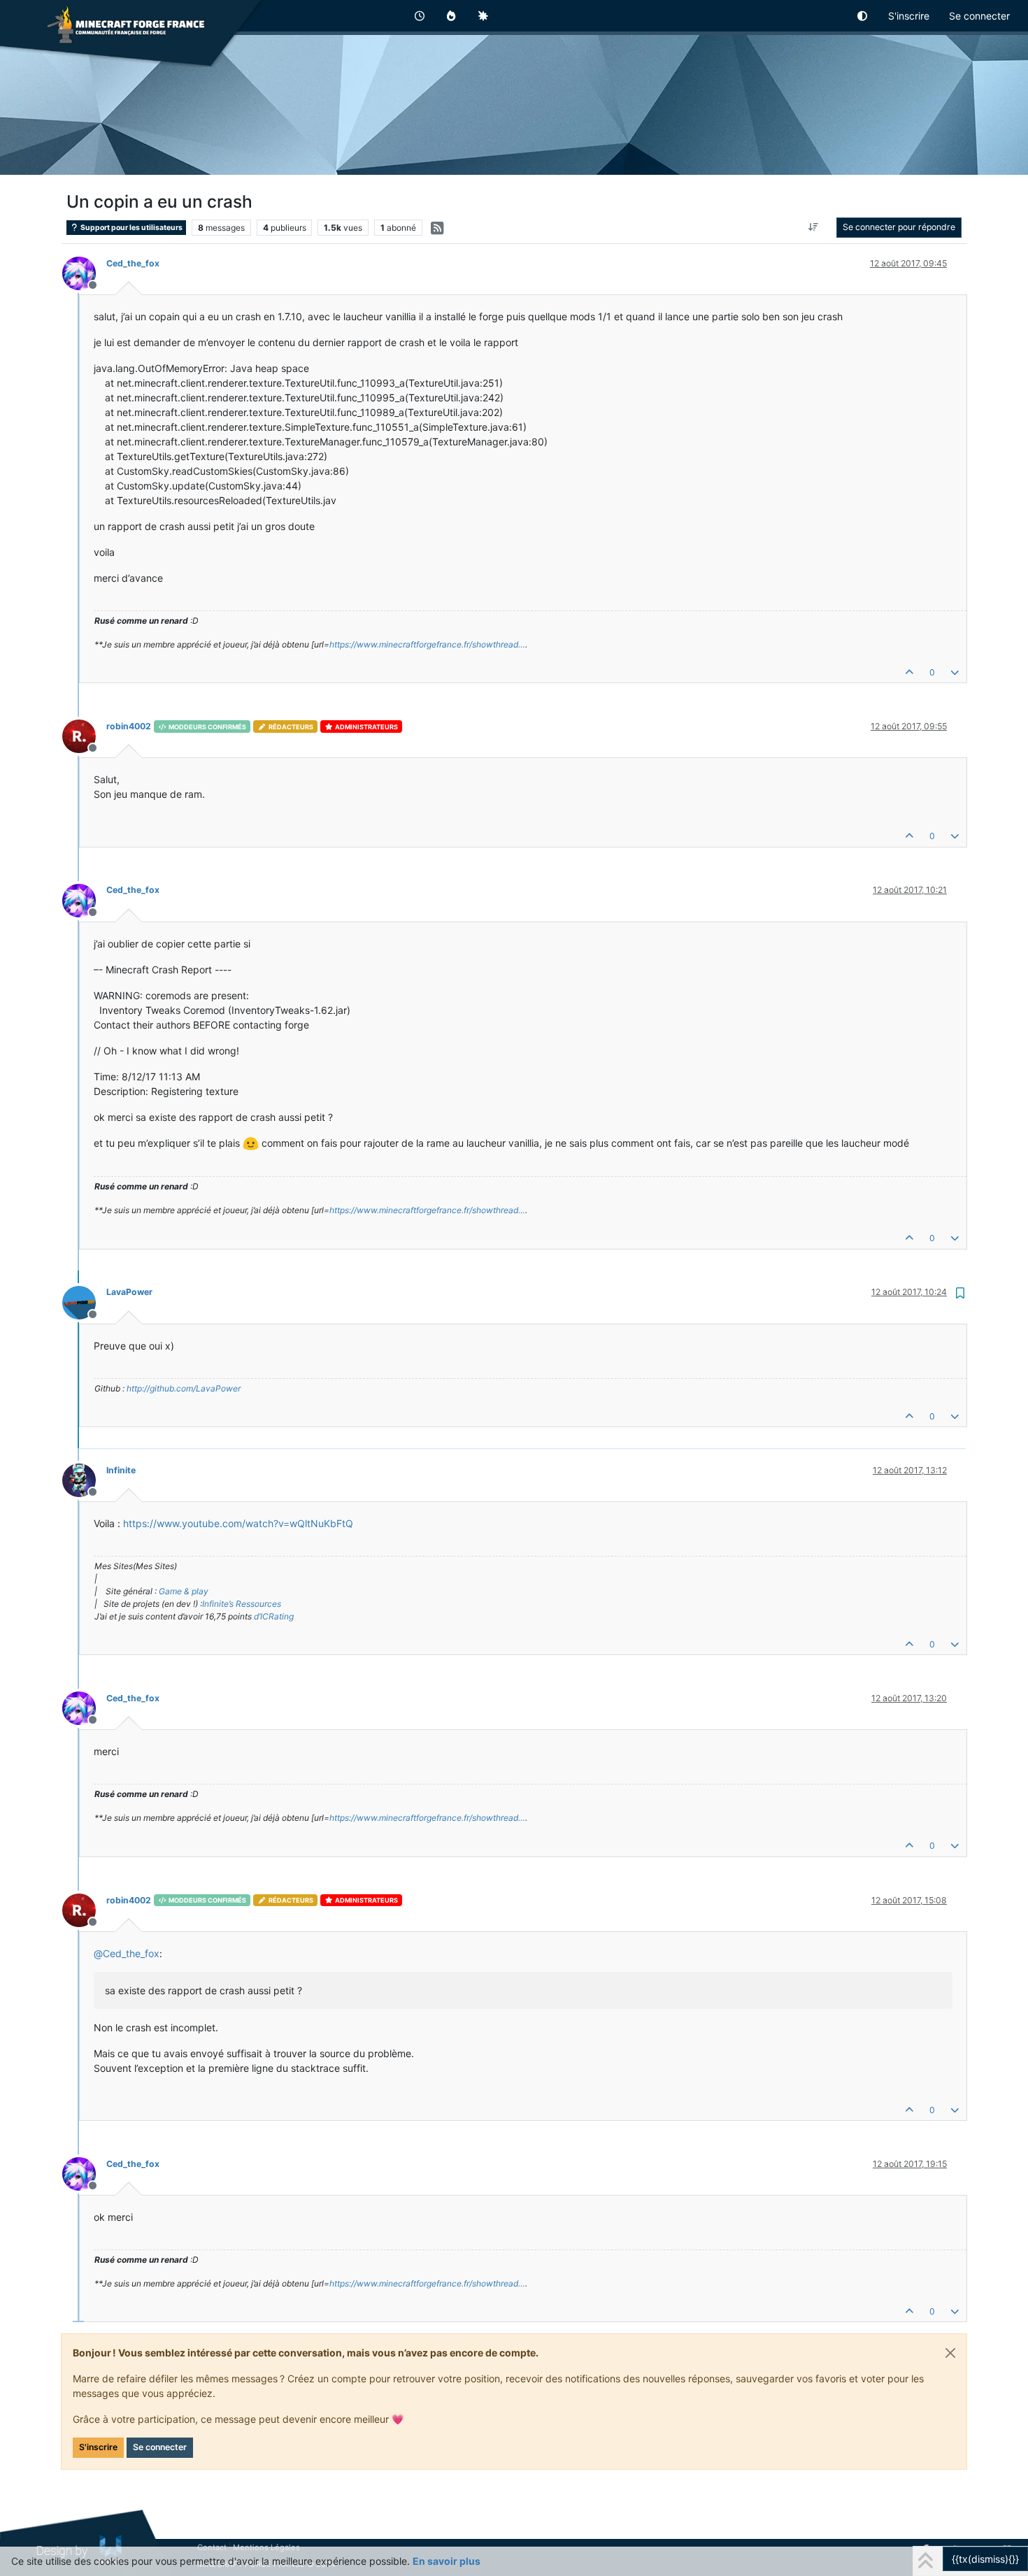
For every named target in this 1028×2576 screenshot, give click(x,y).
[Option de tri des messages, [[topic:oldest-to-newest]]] (814, 227)
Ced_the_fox (133, 263)
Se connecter (160, 2447)
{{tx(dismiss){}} (985, 2559)
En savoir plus (447, 2561)
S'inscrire (98, 2447)
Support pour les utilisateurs (131, 228)
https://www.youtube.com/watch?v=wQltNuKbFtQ (238, 1523)
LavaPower (129, 1292)
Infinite (121, 1470)
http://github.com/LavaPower (184, 1388)
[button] (863, 16)
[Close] (950, 2353)
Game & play (184, 1591)
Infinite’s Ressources (242, 1604)
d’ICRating (274, 1616)
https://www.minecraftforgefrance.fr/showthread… (427, 644)
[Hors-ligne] (84, 272)
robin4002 (129, 726)
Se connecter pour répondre (899, 227)
